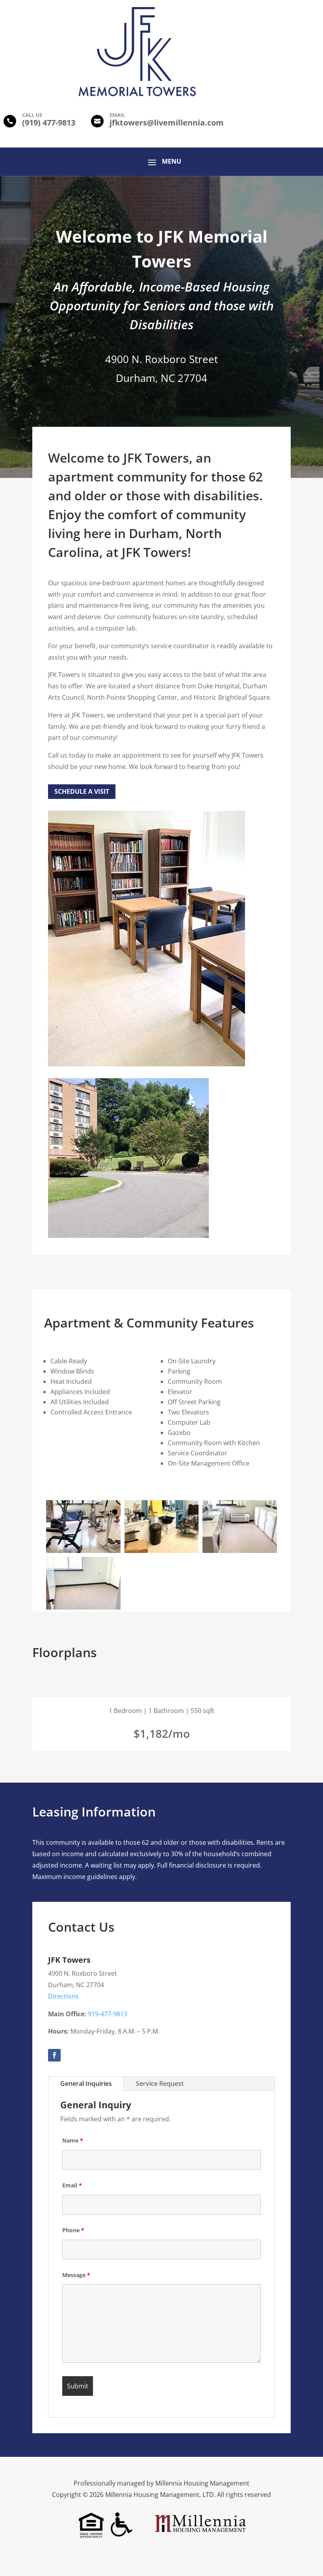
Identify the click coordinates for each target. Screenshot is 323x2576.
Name (73, 2140)
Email (72, 2185)
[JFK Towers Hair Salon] (162, 1551)
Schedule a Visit (82, 791)
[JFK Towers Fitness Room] (83, 1551)
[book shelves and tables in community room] (147, 1064)
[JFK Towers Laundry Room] (240, 1551)
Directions (63, 1996)
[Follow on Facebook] (54, 2055)
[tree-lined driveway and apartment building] (128, 1236)
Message (76, 2275)
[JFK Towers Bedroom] (83, 1607)
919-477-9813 (108, 2014)
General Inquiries (86, 2084)
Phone (73, 2230)
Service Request (160, 2084)
